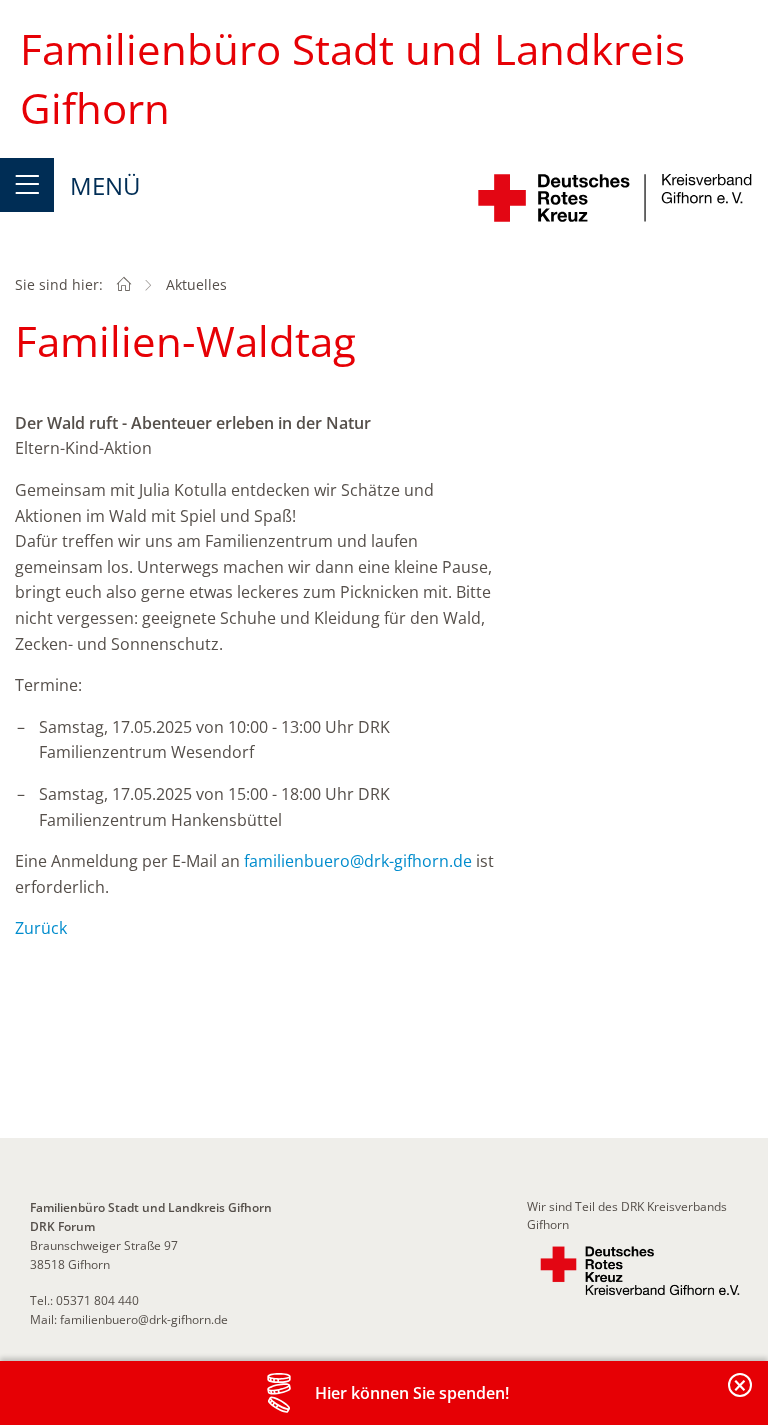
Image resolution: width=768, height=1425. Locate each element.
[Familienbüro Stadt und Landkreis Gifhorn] (124, 284)
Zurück (41, 928)
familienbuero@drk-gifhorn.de (358, 861)
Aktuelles (196, 284)
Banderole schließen (741, 1396)
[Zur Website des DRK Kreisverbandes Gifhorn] (640, 1271)
